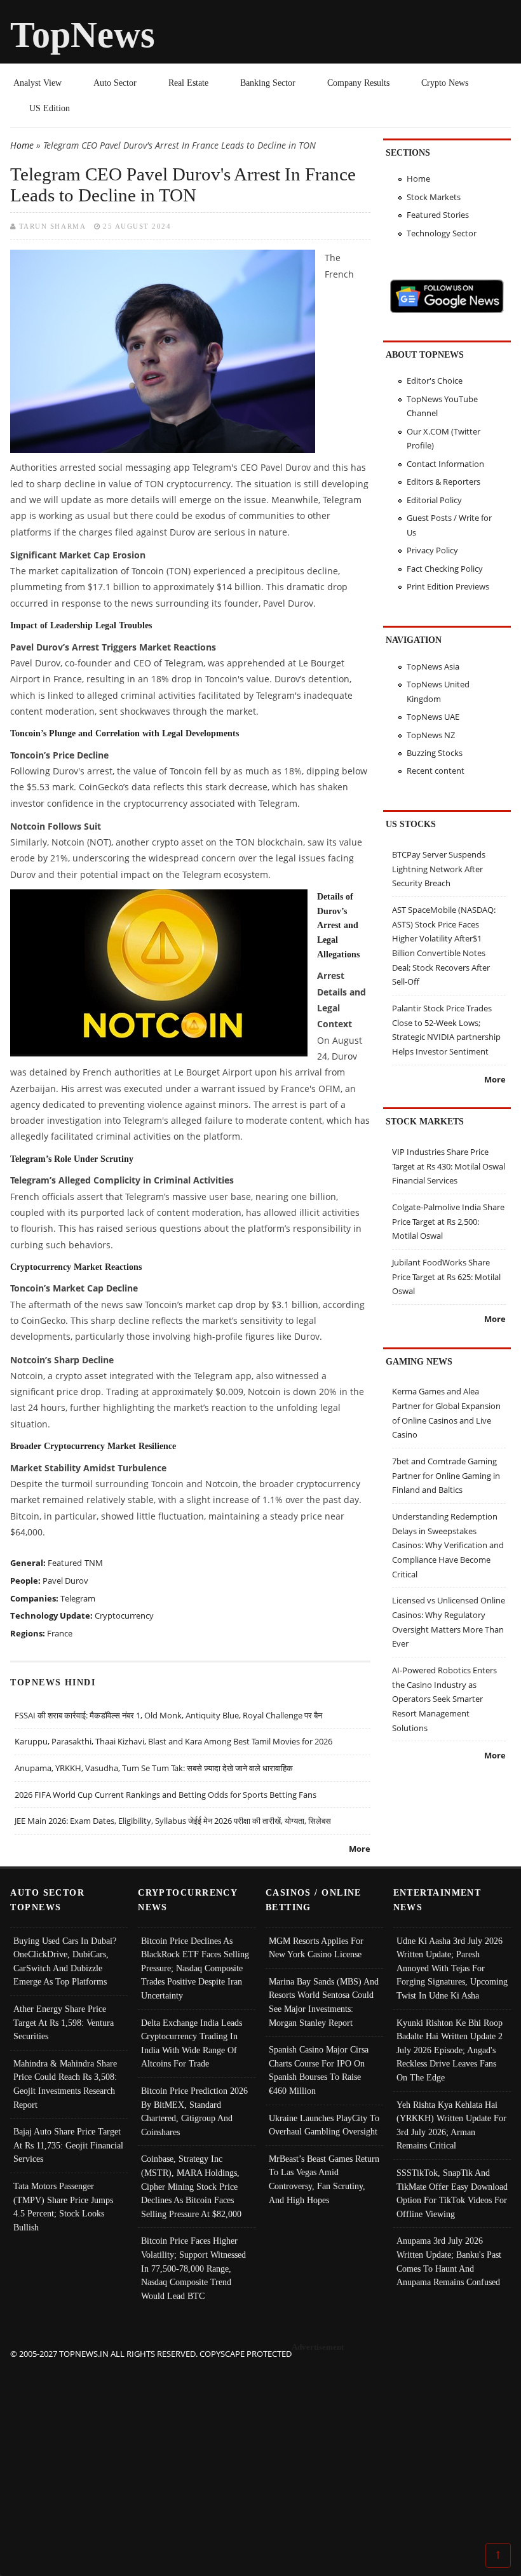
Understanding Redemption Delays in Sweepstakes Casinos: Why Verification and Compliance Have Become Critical (448, 1545)
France (60, 1633)
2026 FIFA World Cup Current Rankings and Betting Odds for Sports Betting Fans (166, 1795)
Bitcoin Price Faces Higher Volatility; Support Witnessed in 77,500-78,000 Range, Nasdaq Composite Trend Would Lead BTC (193, 2268)
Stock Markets (434, 197)
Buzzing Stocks (435, 753)
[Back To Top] (498, 2554)
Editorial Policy (434, 500)
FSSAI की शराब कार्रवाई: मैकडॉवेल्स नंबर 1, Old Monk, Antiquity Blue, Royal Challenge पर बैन (168, 1715)
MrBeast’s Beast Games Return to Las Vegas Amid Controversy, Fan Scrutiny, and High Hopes (324, 2179)
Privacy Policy (432, 550)
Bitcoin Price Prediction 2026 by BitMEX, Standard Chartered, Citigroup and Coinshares (194, 2111)
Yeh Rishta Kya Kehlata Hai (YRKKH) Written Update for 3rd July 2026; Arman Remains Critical (451, 2125)
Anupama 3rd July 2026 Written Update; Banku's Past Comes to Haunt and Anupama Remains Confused (449, 2261)
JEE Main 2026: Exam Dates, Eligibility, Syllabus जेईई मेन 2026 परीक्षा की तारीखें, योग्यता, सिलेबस (173, 1821)
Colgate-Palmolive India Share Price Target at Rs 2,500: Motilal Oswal (448, 1221)
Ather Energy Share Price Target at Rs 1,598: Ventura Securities (64, 2022)
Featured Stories (438, 215)
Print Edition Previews (448, 586)
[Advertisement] (261, 2450)
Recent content (436, 771)
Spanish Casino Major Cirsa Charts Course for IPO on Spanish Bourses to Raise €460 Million (319, 2070)
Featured (65, 1563)
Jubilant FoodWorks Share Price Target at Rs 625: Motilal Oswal (446, 1277)
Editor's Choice (435, 381)
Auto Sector (115, 83)
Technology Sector (442, 233)
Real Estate (188, 83)
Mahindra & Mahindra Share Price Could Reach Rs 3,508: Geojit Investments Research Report (65, 2084)
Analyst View (37, 83)
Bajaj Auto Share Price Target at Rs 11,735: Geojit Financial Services (68, 2145)
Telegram (78, 1598)
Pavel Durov (65, 1581)
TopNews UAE (433, 717)
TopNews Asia (433, 666)
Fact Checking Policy (445, 569)
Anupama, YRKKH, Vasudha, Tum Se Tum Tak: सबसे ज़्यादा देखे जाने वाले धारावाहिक (154, 1768)
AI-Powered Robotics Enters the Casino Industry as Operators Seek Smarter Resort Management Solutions (444, 1699)
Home (22, 145)
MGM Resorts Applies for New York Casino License (316, 1948)
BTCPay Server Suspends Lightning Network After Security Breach (439, 869)
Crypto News (445, 83)
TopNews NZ (431, 735)
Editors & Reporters (443, 482)
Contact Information (445, 464)
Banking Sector (268, 83)
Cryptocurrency (124, 1615)
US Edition (50, 108)
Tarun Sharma (52, 226)
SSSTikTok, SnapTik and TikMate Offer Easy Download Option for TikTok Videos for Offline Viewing (452, 2193)
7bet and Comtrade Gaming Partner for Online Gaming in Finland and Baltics (446, 1475)
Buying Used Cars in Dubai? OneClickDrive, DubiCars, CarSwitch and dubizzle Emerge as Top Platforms (65, 1961)
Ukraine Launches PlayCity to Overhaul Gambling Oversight (324, 2125)
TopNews (83, 35)
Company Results (358, 83)
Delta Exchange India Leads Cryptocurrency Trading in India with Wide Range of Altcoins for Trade (192, 2043)
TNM (94, 1563)
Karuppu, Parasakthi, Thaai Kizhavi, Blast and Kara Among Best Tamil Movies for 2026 (173, 1741)
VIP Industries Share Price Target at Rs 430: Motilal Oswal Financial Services (449, 1166)
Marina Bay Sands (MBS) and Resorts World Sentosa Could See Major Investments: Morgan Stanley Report (324, 2002)
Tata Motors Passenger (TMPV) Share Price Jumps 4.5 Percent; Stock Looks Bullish (63, 2207)
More (360, 1849)
